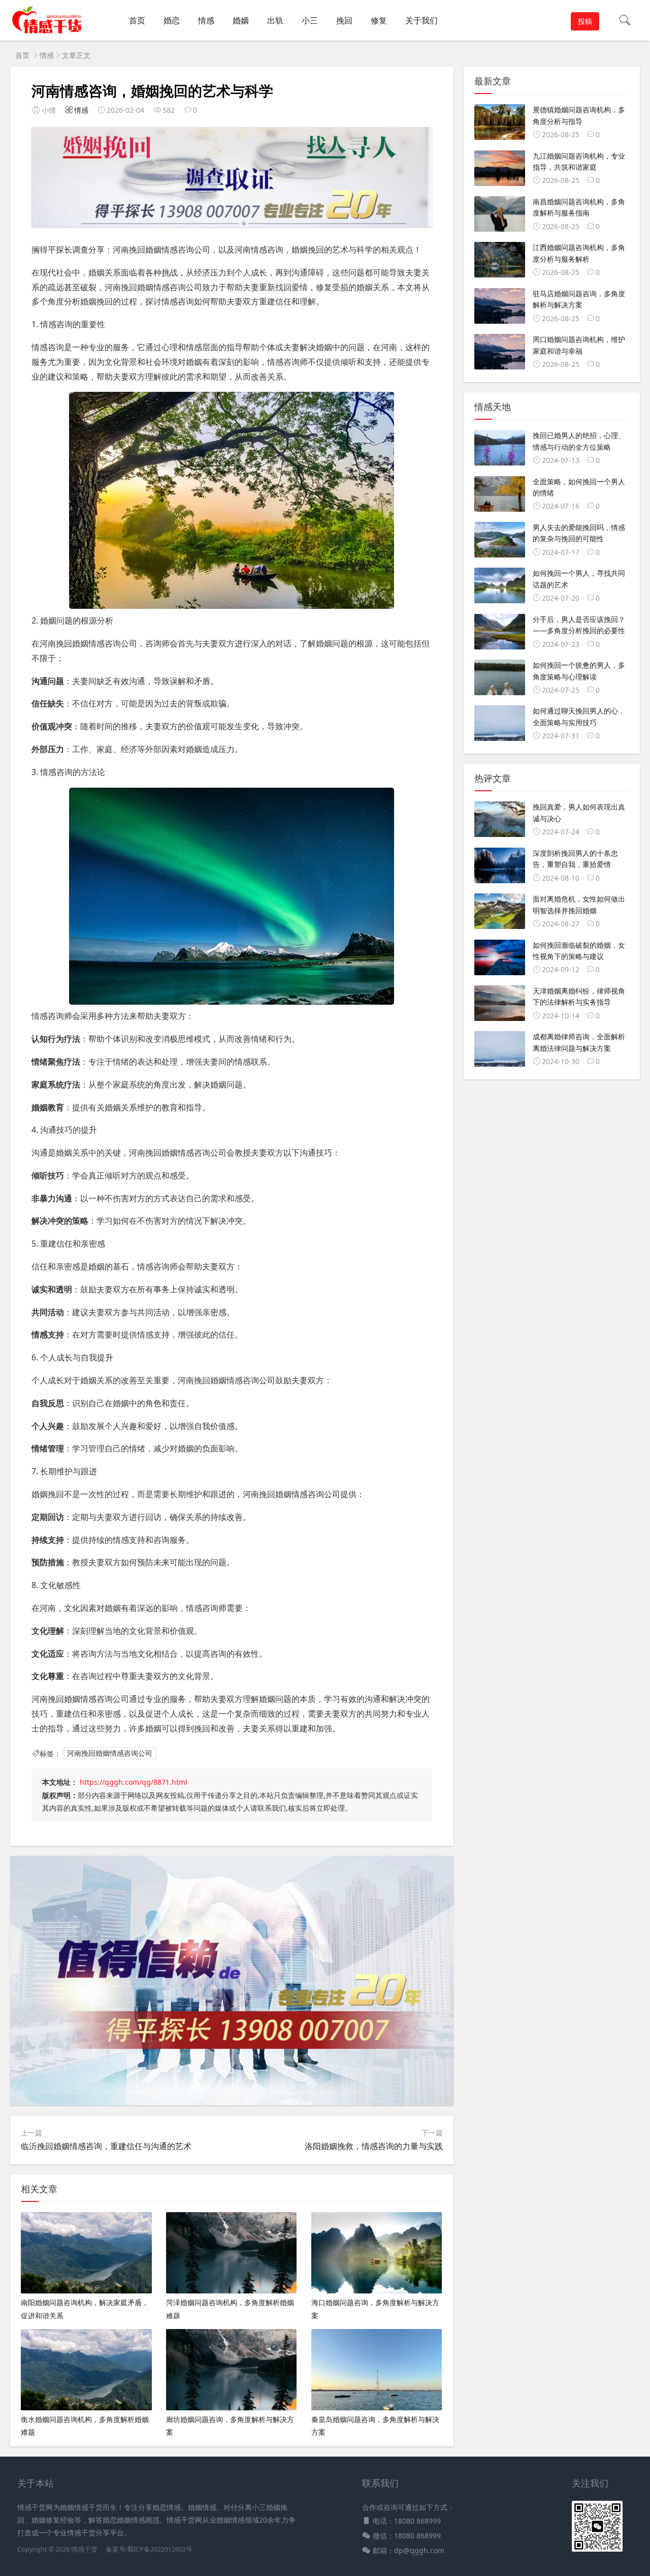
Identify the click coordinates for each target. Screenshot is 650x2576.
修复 (379, 20)
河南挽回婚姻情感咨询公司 (110, 1753)
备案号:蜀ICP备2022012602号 (148, 2549)
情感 (206, 20)
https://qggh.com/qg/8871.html (134, 1782)
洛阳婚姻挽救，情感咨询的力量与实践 (374, 2146)
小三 (310, 20)
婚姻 (241, 20)
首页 (137, 20)
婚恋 (172, 20)
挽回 (344, 20)
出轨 (275, 20)
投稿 (585, 21)
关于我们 (421, 20)
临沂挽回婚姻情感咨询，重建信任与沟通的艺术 (106, 2146)
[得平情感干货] (50, 31)
